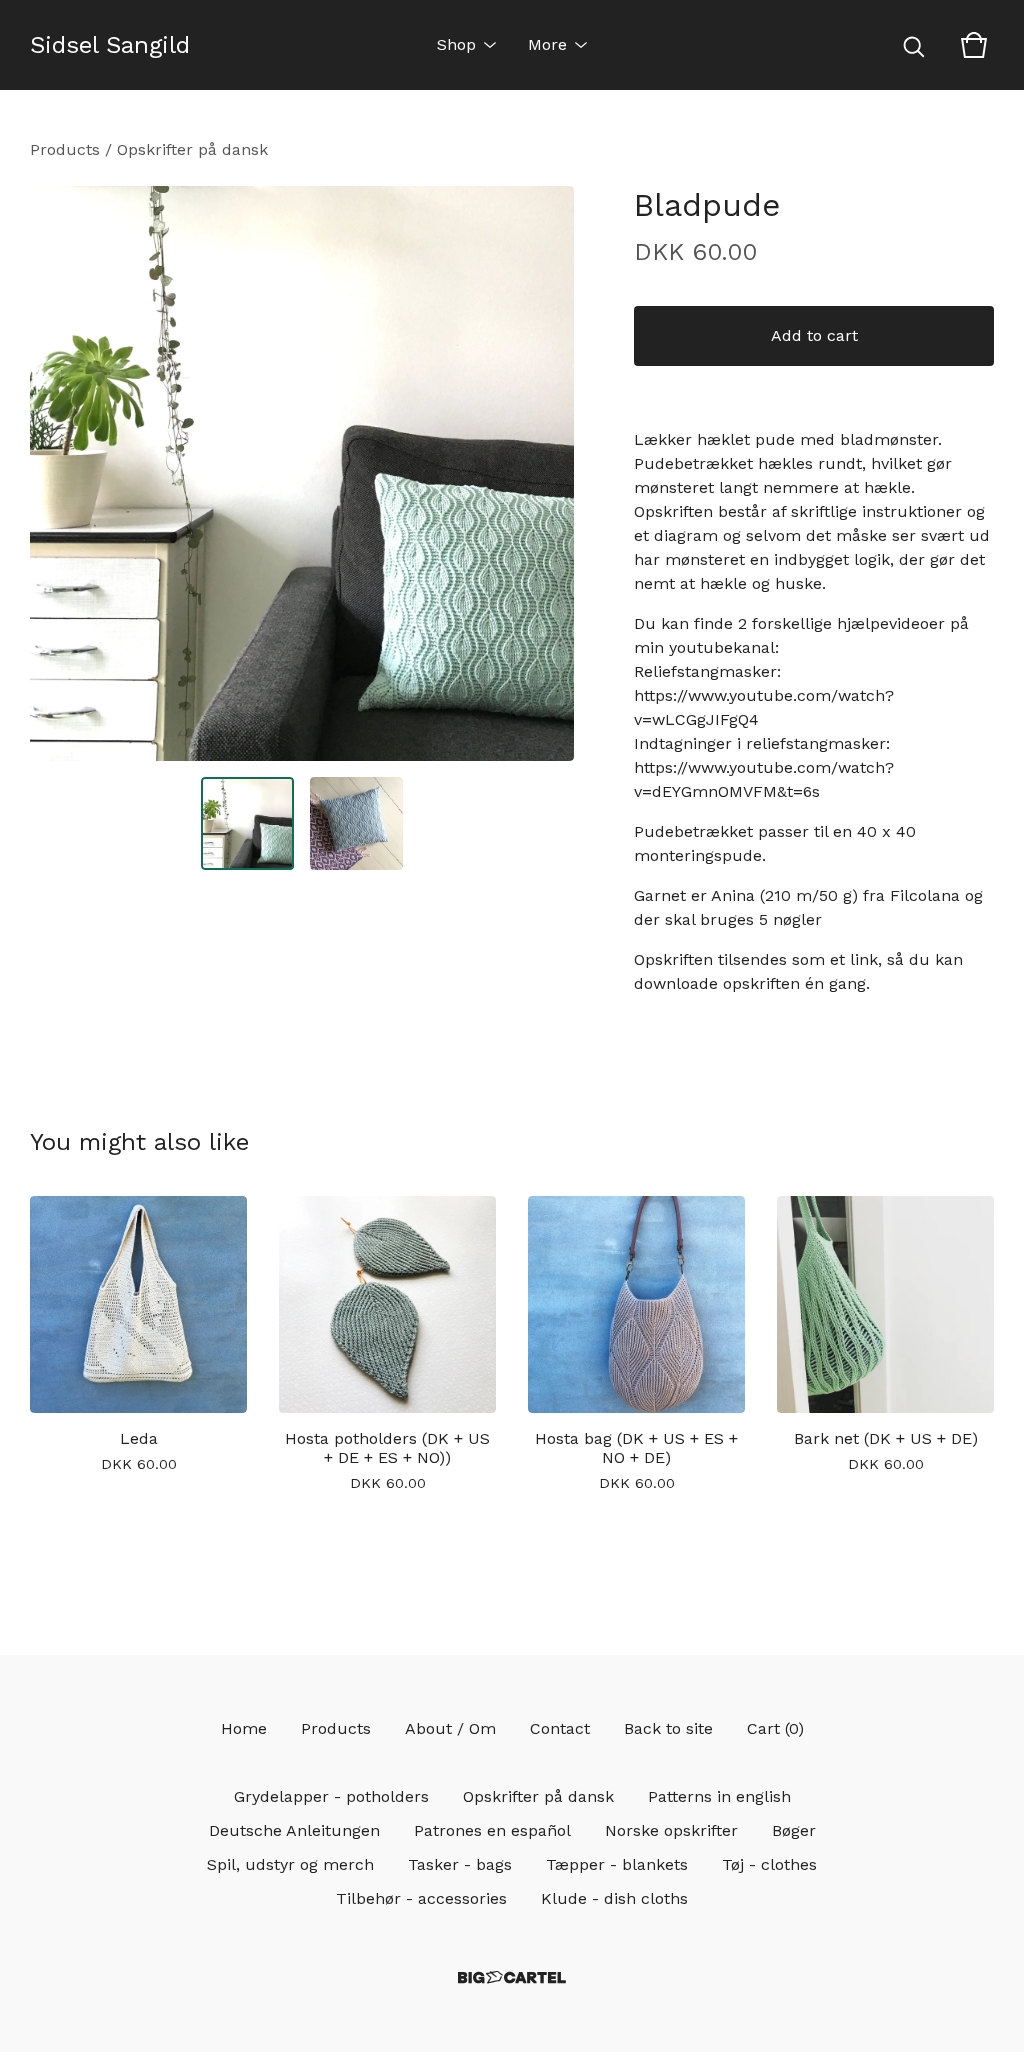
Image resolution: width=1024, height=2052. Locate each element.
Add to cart (814, 335)
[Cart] (974, 45)
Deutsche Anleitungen (294, 1830)
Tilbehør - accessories (421, 1898)
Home (244, 1728)
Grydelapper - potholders (331, 1796)
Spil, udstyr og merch (290, 1864)
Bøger (794, 1830)
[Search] (914, 45)
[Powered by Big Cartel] (512, 1977)
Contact (560, 1728)
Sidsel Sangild (110, 45)
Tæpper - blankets (617, 1864)
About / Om (450, 1728)
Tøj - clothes (769, 1864)
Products (65, 149)
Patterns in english (719, 1796)
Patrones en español (492, 1830)
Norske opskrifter (671, 1830)
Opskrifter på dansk (192, 149)
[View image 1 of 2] (247, 823)
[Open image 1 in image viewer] (302, 473)
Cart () (775, 1728)
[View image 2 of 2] (356, 823)
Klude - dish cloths (614, 1898)
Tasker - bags (460, 1864)
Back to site (668, 1728)
